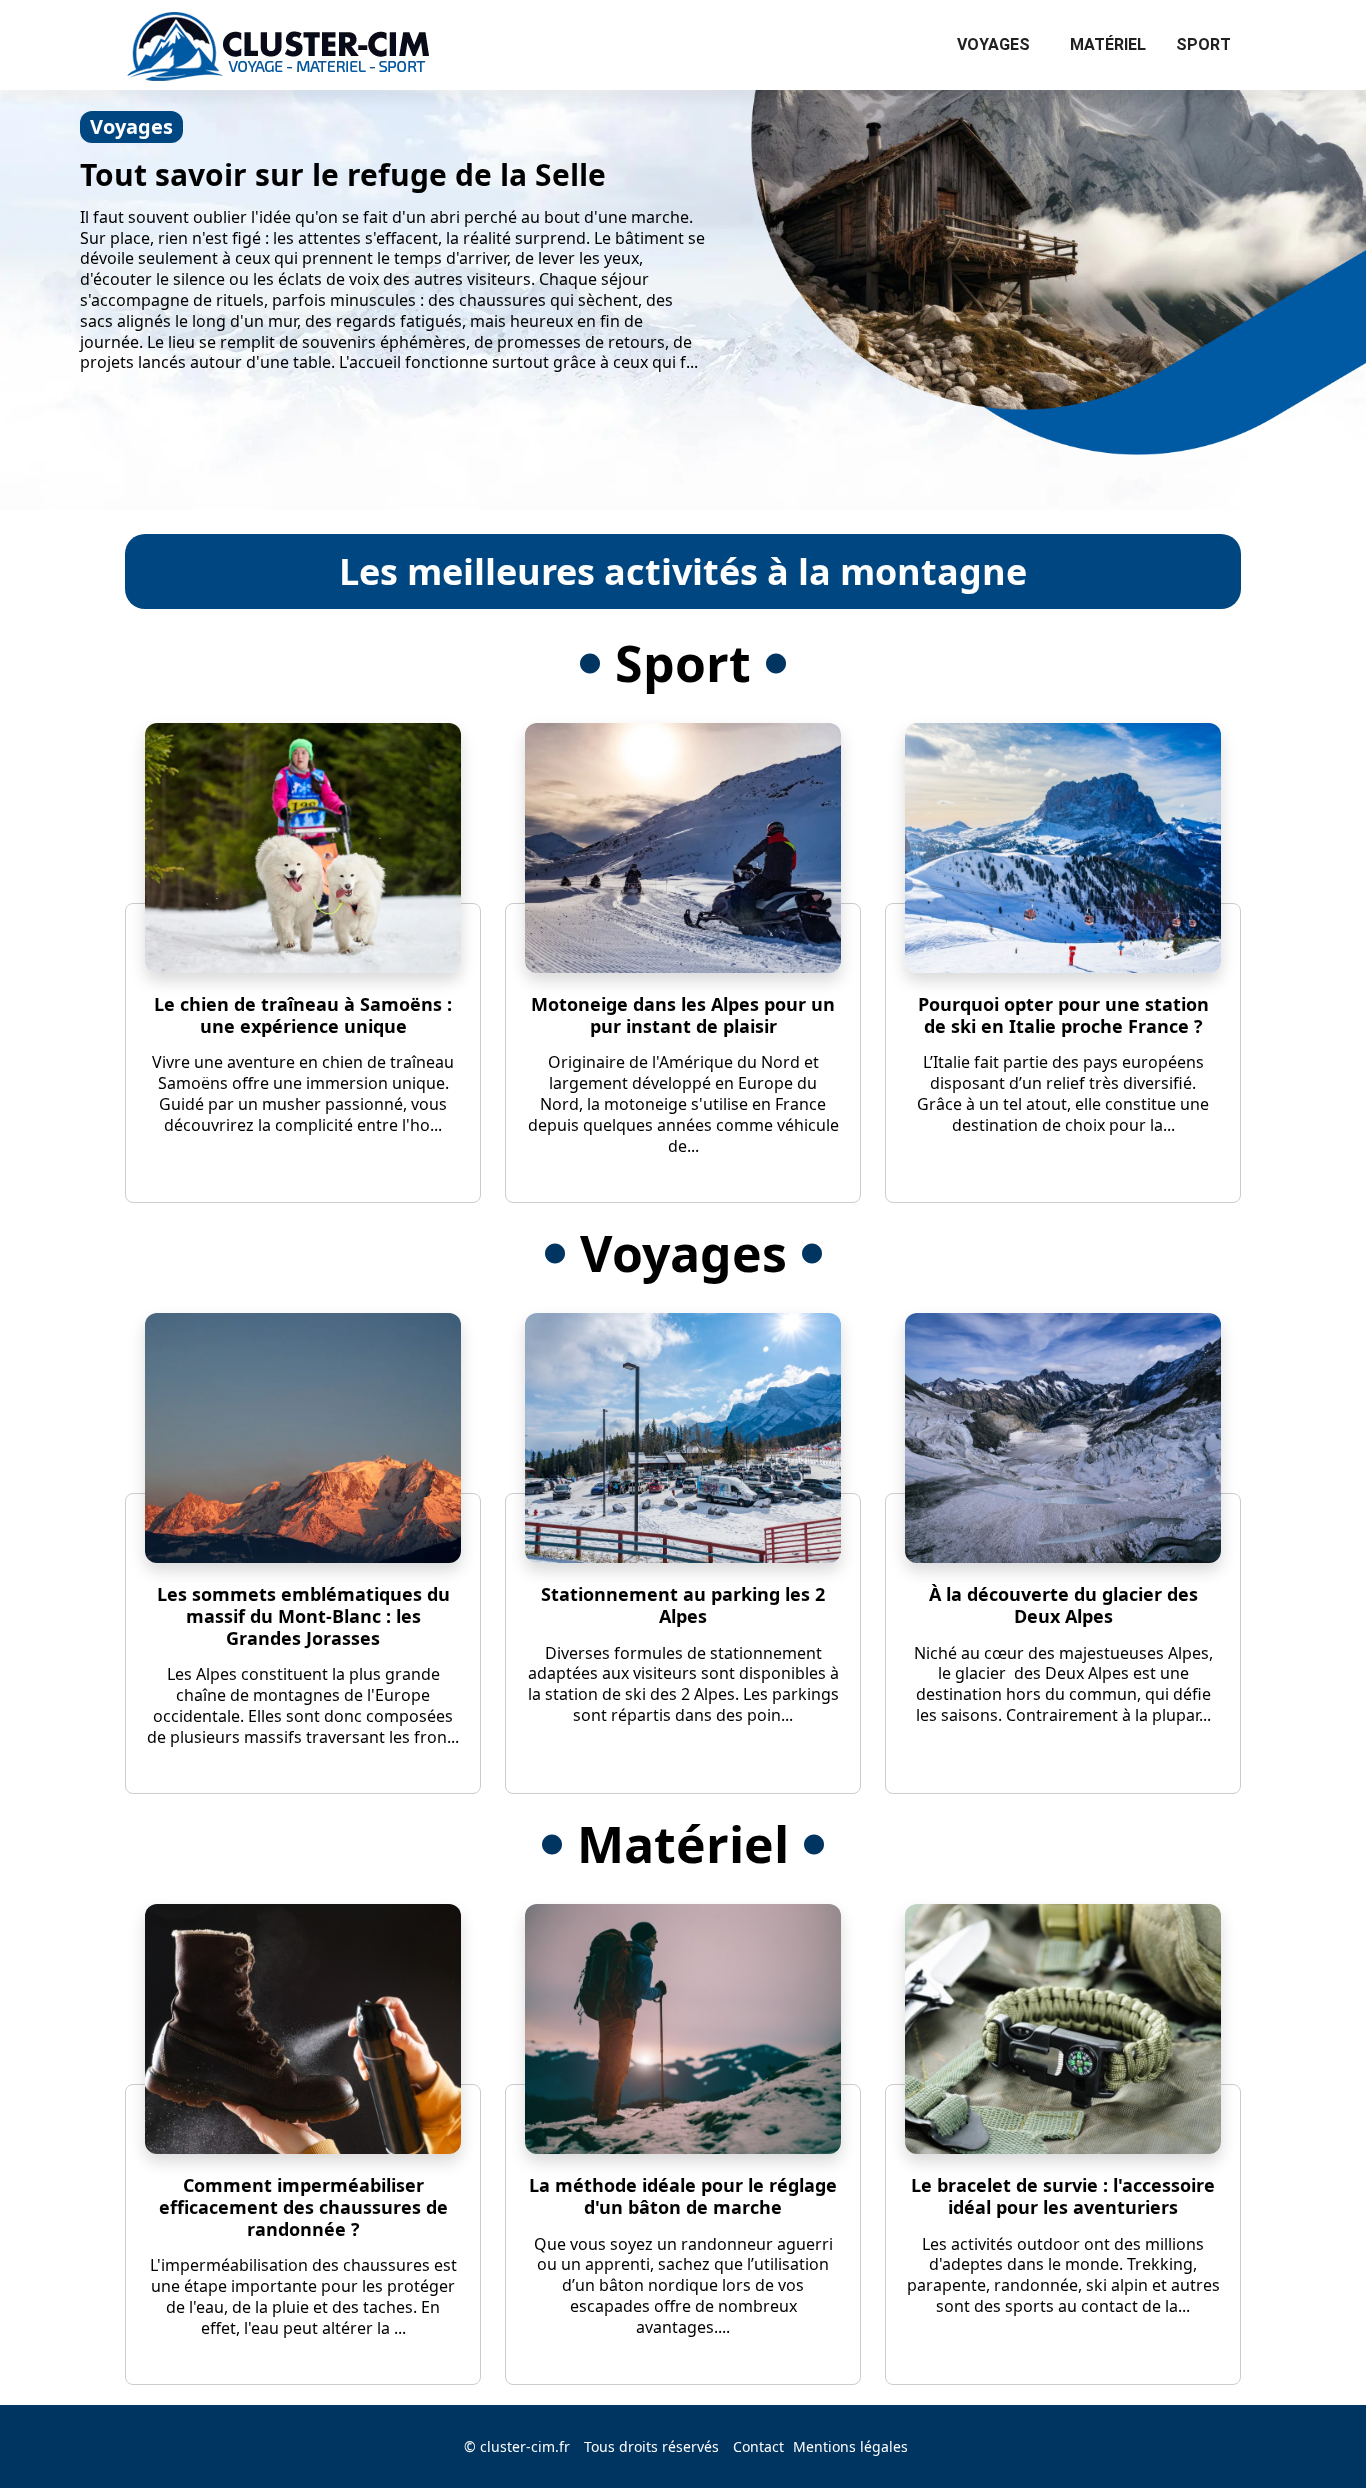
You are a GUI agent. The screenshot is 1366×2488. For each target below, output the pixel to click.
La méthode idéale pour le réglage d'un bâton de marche (683, 2196)
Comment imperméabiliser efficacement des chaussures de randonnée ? (303, 2206)
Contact (758, 2446)
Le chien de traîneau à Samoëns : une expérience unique (303, 1015)
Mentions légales (850, 2446)
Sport (1203, 44)
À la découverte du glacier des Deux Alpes (1063, 1605)
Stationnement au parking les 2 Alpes (683, 1605)
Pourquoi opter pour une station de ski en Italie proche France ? (1063, 1015)
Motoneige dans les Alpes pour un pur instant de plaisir (683, 1015)
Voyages (993, 44)
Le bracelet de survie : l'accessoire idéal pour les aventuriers (1063, 2196)
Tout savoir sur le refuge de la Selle (343, 174)
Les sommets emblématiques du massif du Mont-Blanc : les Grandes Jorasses (303, 1615)
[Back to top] (1311, 2433)
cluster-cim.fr (525, 2446)
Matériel (1108, 44)
